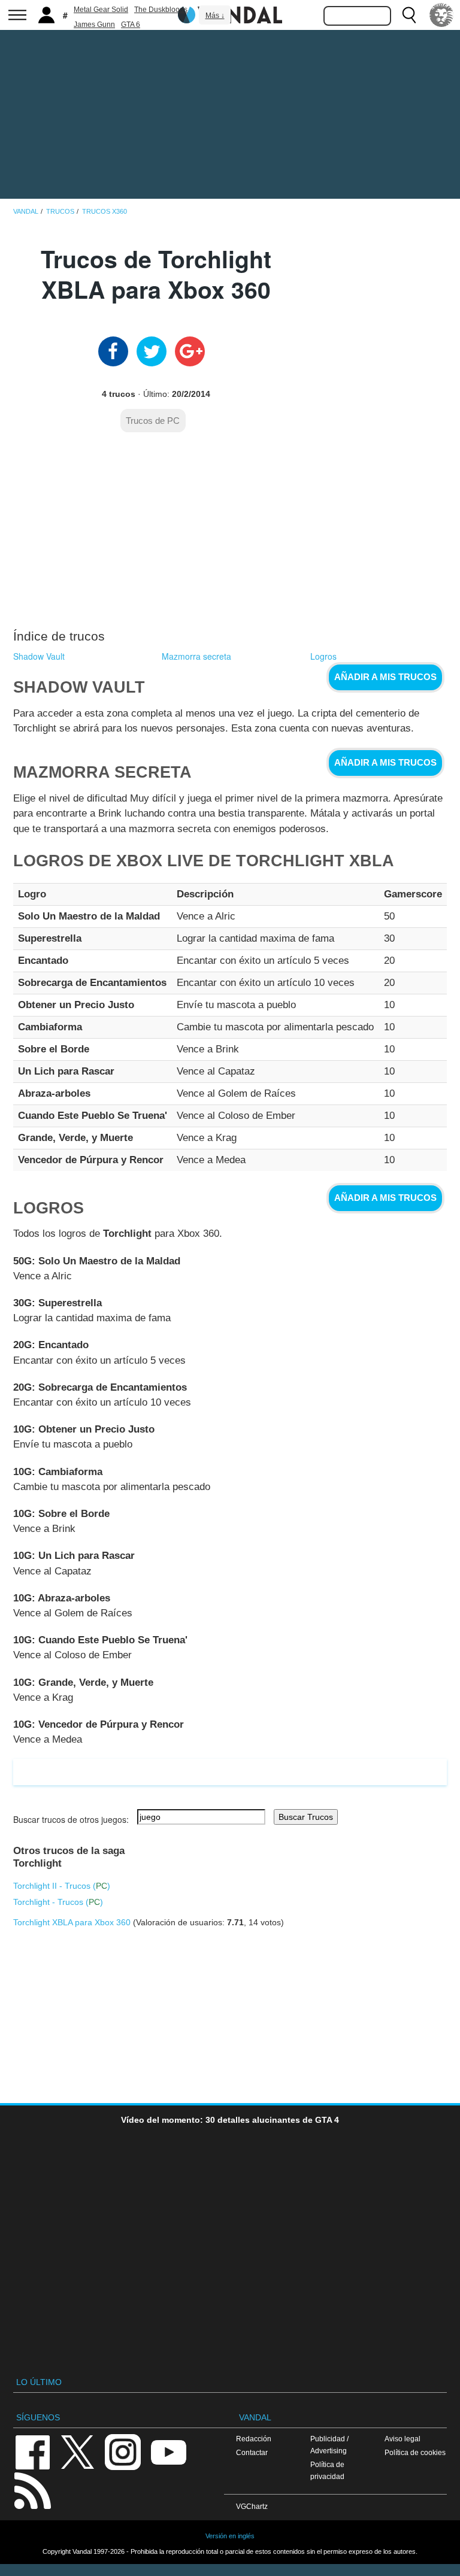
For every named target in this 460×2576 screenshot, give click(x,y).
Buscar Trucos (306, 1817)
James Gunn (94, 25)
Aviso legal (402, 2439)
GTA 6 (131, 25)
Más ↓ (215, 16)
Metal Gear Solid (101, 10)
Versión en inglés (230, 2536)
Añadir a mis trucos (385, 677)
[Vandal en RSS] (32, 2489)
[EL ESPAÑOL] (441, 15)
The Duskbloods (161, 10)
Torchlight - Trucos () (58, 1902)
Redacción (254, 2439)
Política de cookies (415, 2452)
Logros (323, 656)
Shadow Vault (39, 656)
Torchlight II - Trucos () (62, 1886)
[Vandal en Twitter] (78, 2451)
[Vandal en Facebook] (32, 2451)
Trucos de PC (153, 421)
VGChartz (252, 2506)
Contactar (252, 2452)
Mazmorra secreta (196, 656)
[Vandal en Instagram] (123, 2451)
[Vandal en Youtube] (168, 2451)
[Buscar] (409, 15)
